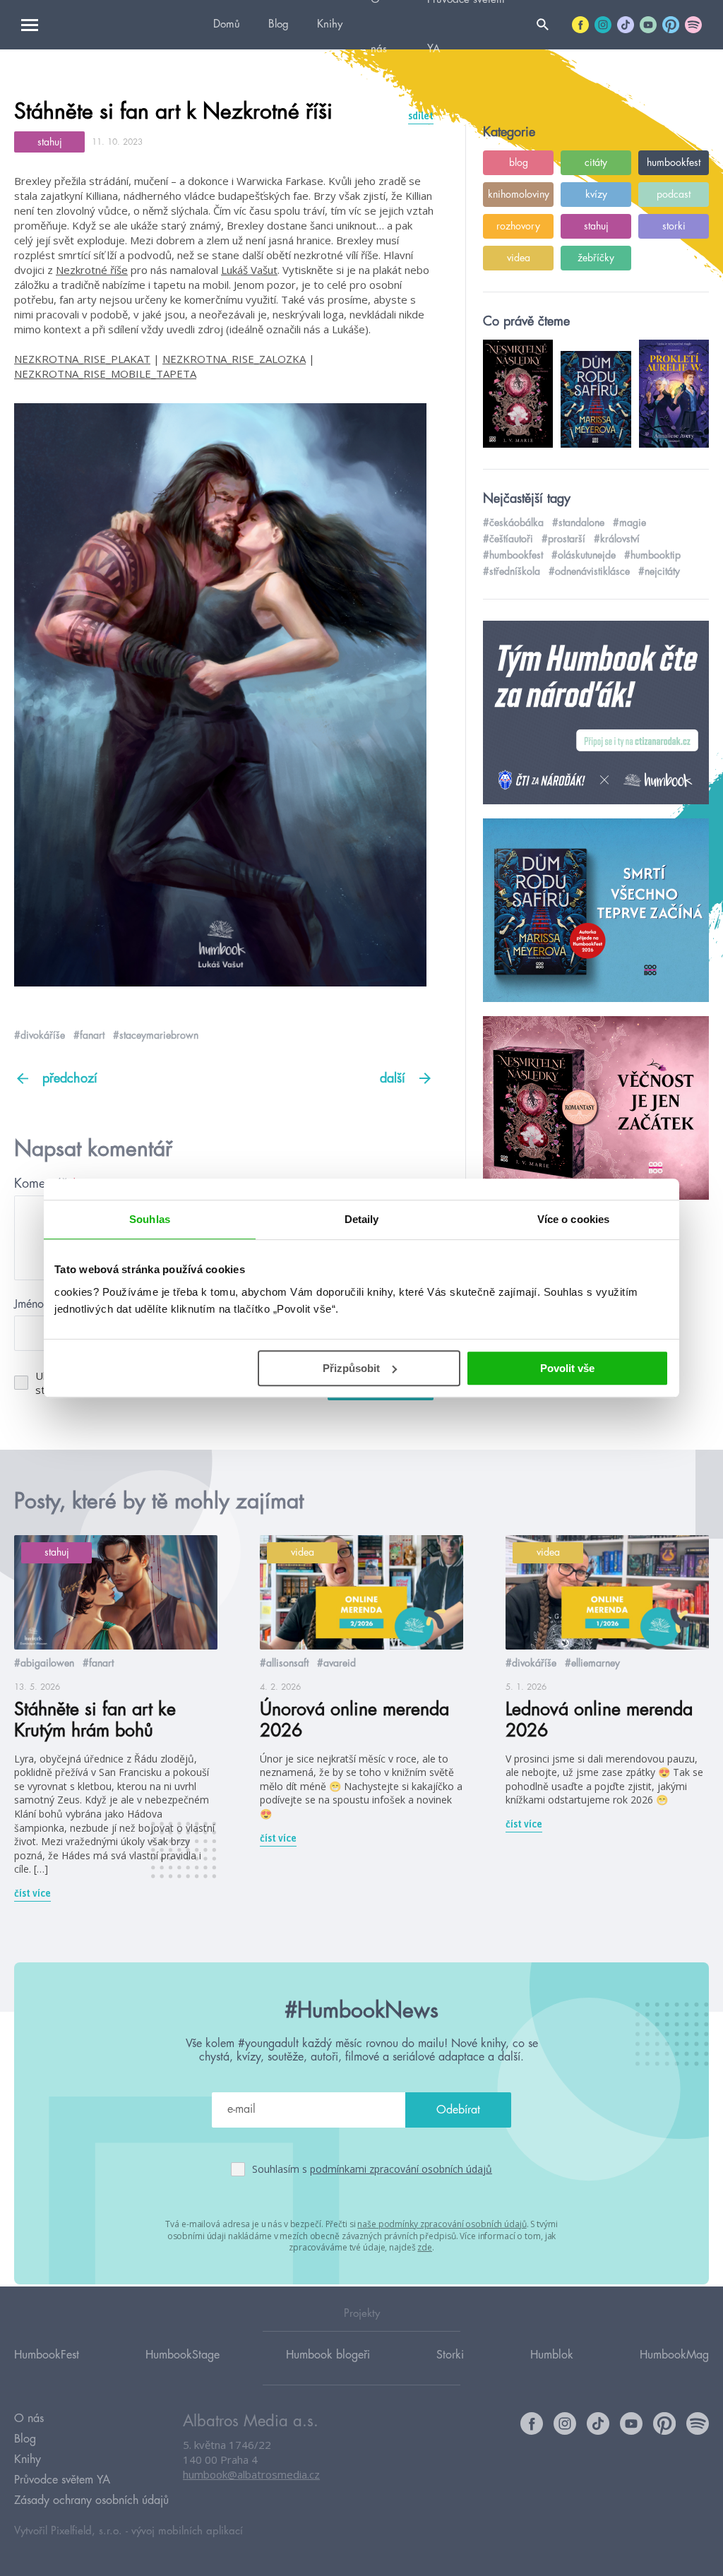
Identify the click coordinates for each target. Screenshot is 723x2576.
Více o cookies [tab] (573, 1219)
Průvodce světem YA (62, 2480)
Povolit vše (567, 1368)
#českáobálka (513, 523)
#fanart (89, 1035)
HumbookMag (674, 2355)
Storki (450, 2355)
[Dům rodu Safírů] (596, 911)
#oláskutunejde (584, 555)
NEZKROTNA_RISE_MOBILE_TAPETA (105, 374)
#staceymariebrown (156, 1035)
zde (425, 2247)
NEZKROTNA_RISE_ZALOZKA (234, 359)
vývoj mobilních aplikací (187, 2531)
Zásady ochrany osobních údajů (91, 2500)
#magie (629, 523)
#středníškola (512, 571)
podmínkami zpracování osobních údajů (401, 2169)
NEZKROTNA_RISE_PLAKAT (82, 359)
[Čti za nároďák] (596, 713)
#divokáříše (40, 1035)
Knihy (330, 24)
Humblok (552, 2355)
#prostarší (563, 539)
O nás (29, 2419)
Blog (279, 24)
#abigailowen (44, 1663)
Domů (227, 24)
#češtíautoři (508, 539)
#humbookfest (513, 555)
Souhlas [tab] (150, 1219)
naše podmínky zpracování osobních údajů (442, 2224)
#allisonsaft (284, 1663)
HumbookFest (47, 2355)
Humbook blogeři (328, 2355)
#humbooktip (652, 555)
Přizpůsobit (351, 1368)
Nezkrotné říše (92, 270)
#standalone (578, 523)
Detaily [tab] (362, 1219)
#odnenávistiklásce (589, 571)
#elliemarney (592, 1663)
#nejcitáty (659, 571)
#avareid (336, 1663)
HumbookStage (183, 2355)
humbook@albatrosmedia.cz (251, 2474)
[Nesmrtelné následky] (596, 1109)
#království (617, 539)
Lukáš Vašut (249, 270)
